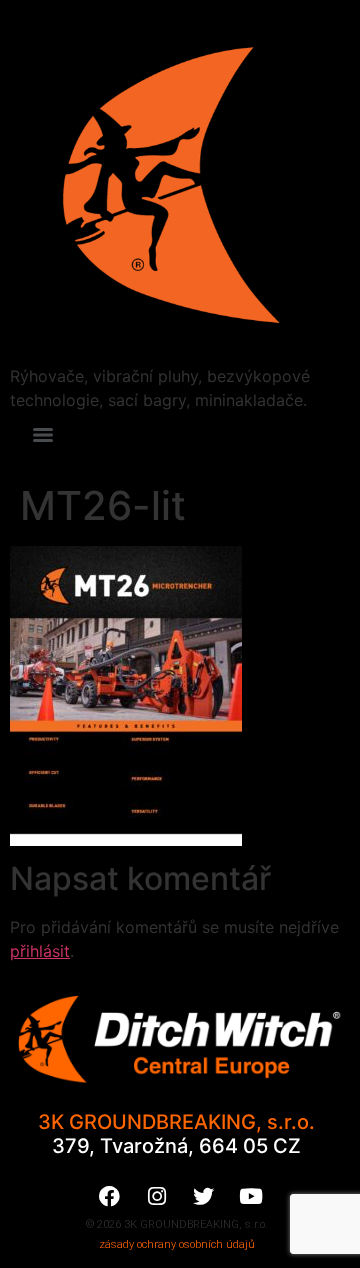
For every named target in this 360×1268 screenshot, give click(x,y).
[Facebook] (110, 1197)
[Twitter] (204, 1197)
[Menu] (43, 435)
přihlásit (40, 951)
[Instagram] (157, 1197)
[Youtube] (251, 1197)
